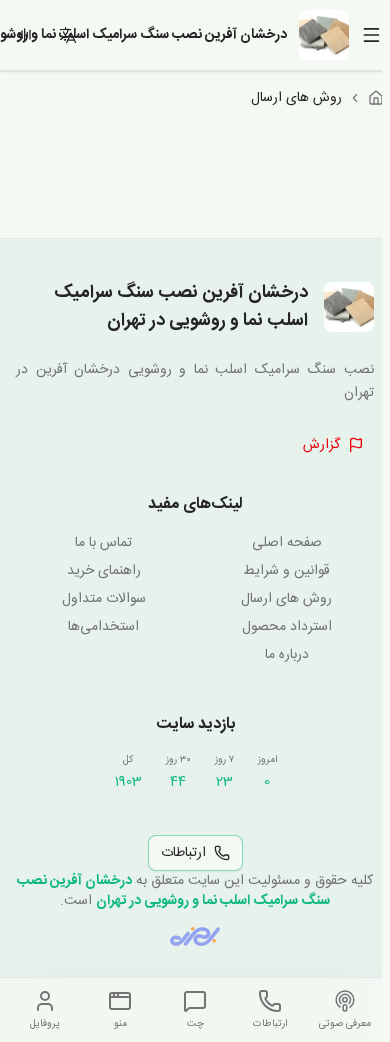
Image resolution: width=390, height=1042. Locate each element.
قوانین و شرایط (286, 571)
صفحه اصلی (287, 543)
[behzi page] (195, 936)
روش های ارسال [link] (296, 98)
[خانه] (376, 98)
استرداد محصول (287, 627)
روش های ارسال (286, 599)
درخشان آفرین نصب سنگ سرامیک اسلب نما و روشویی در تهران (173, 891)
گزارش (321, 445)
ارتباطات (183, 853)
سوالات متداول (104, 599)
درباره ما (287, 655)
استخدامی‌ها (103, 627)
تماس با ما (103, 543)
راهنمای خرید (104, 571)
